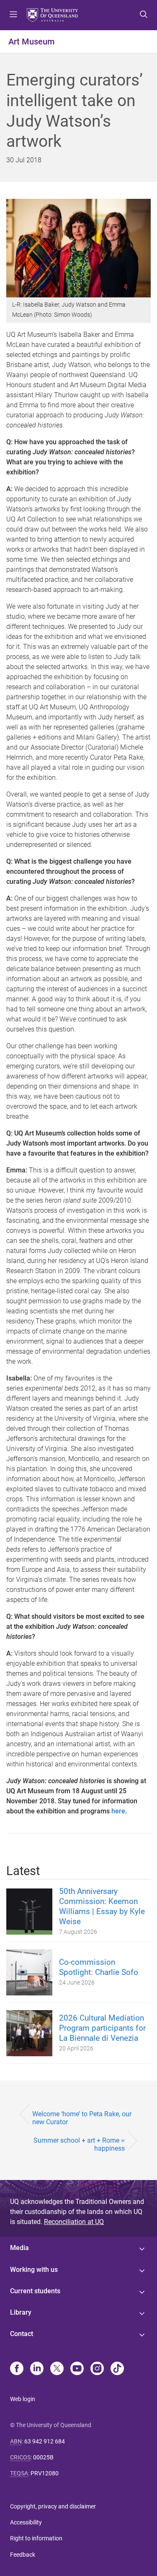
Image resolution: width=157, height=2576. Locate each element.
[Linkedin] (37, 2369)
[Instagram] (97, 2369)
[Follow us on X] (57, 2369)
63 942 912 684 (45, 2441)
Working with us (34, 2270)
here (118, 1811)
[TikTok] (117, 2369)
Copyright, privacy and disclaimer (53, 2506)
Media (19, 2248)
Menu (13, 15)
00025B (43, 2457)
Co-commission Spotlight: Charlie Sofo (99, 1967)
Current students (35, 2291)
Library (21, 2312)
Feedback (23, 2555)
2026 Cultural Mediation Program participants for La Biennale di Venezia (102, 2028)
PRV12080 (45, 2473)
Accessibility (26, 2522)
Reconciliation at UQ (74, 2222)
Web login (23, 2399)
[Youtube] (77, 2369)
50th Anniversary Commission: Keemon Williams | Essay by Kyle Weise (102, 1906)
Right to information (36, 2538)
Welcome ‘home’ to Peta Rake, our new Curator (82, 2118)
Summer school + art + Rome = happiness (79, 2144)
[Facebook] (17, 2369)
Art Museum (31, 42)
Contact (22, 2334)
